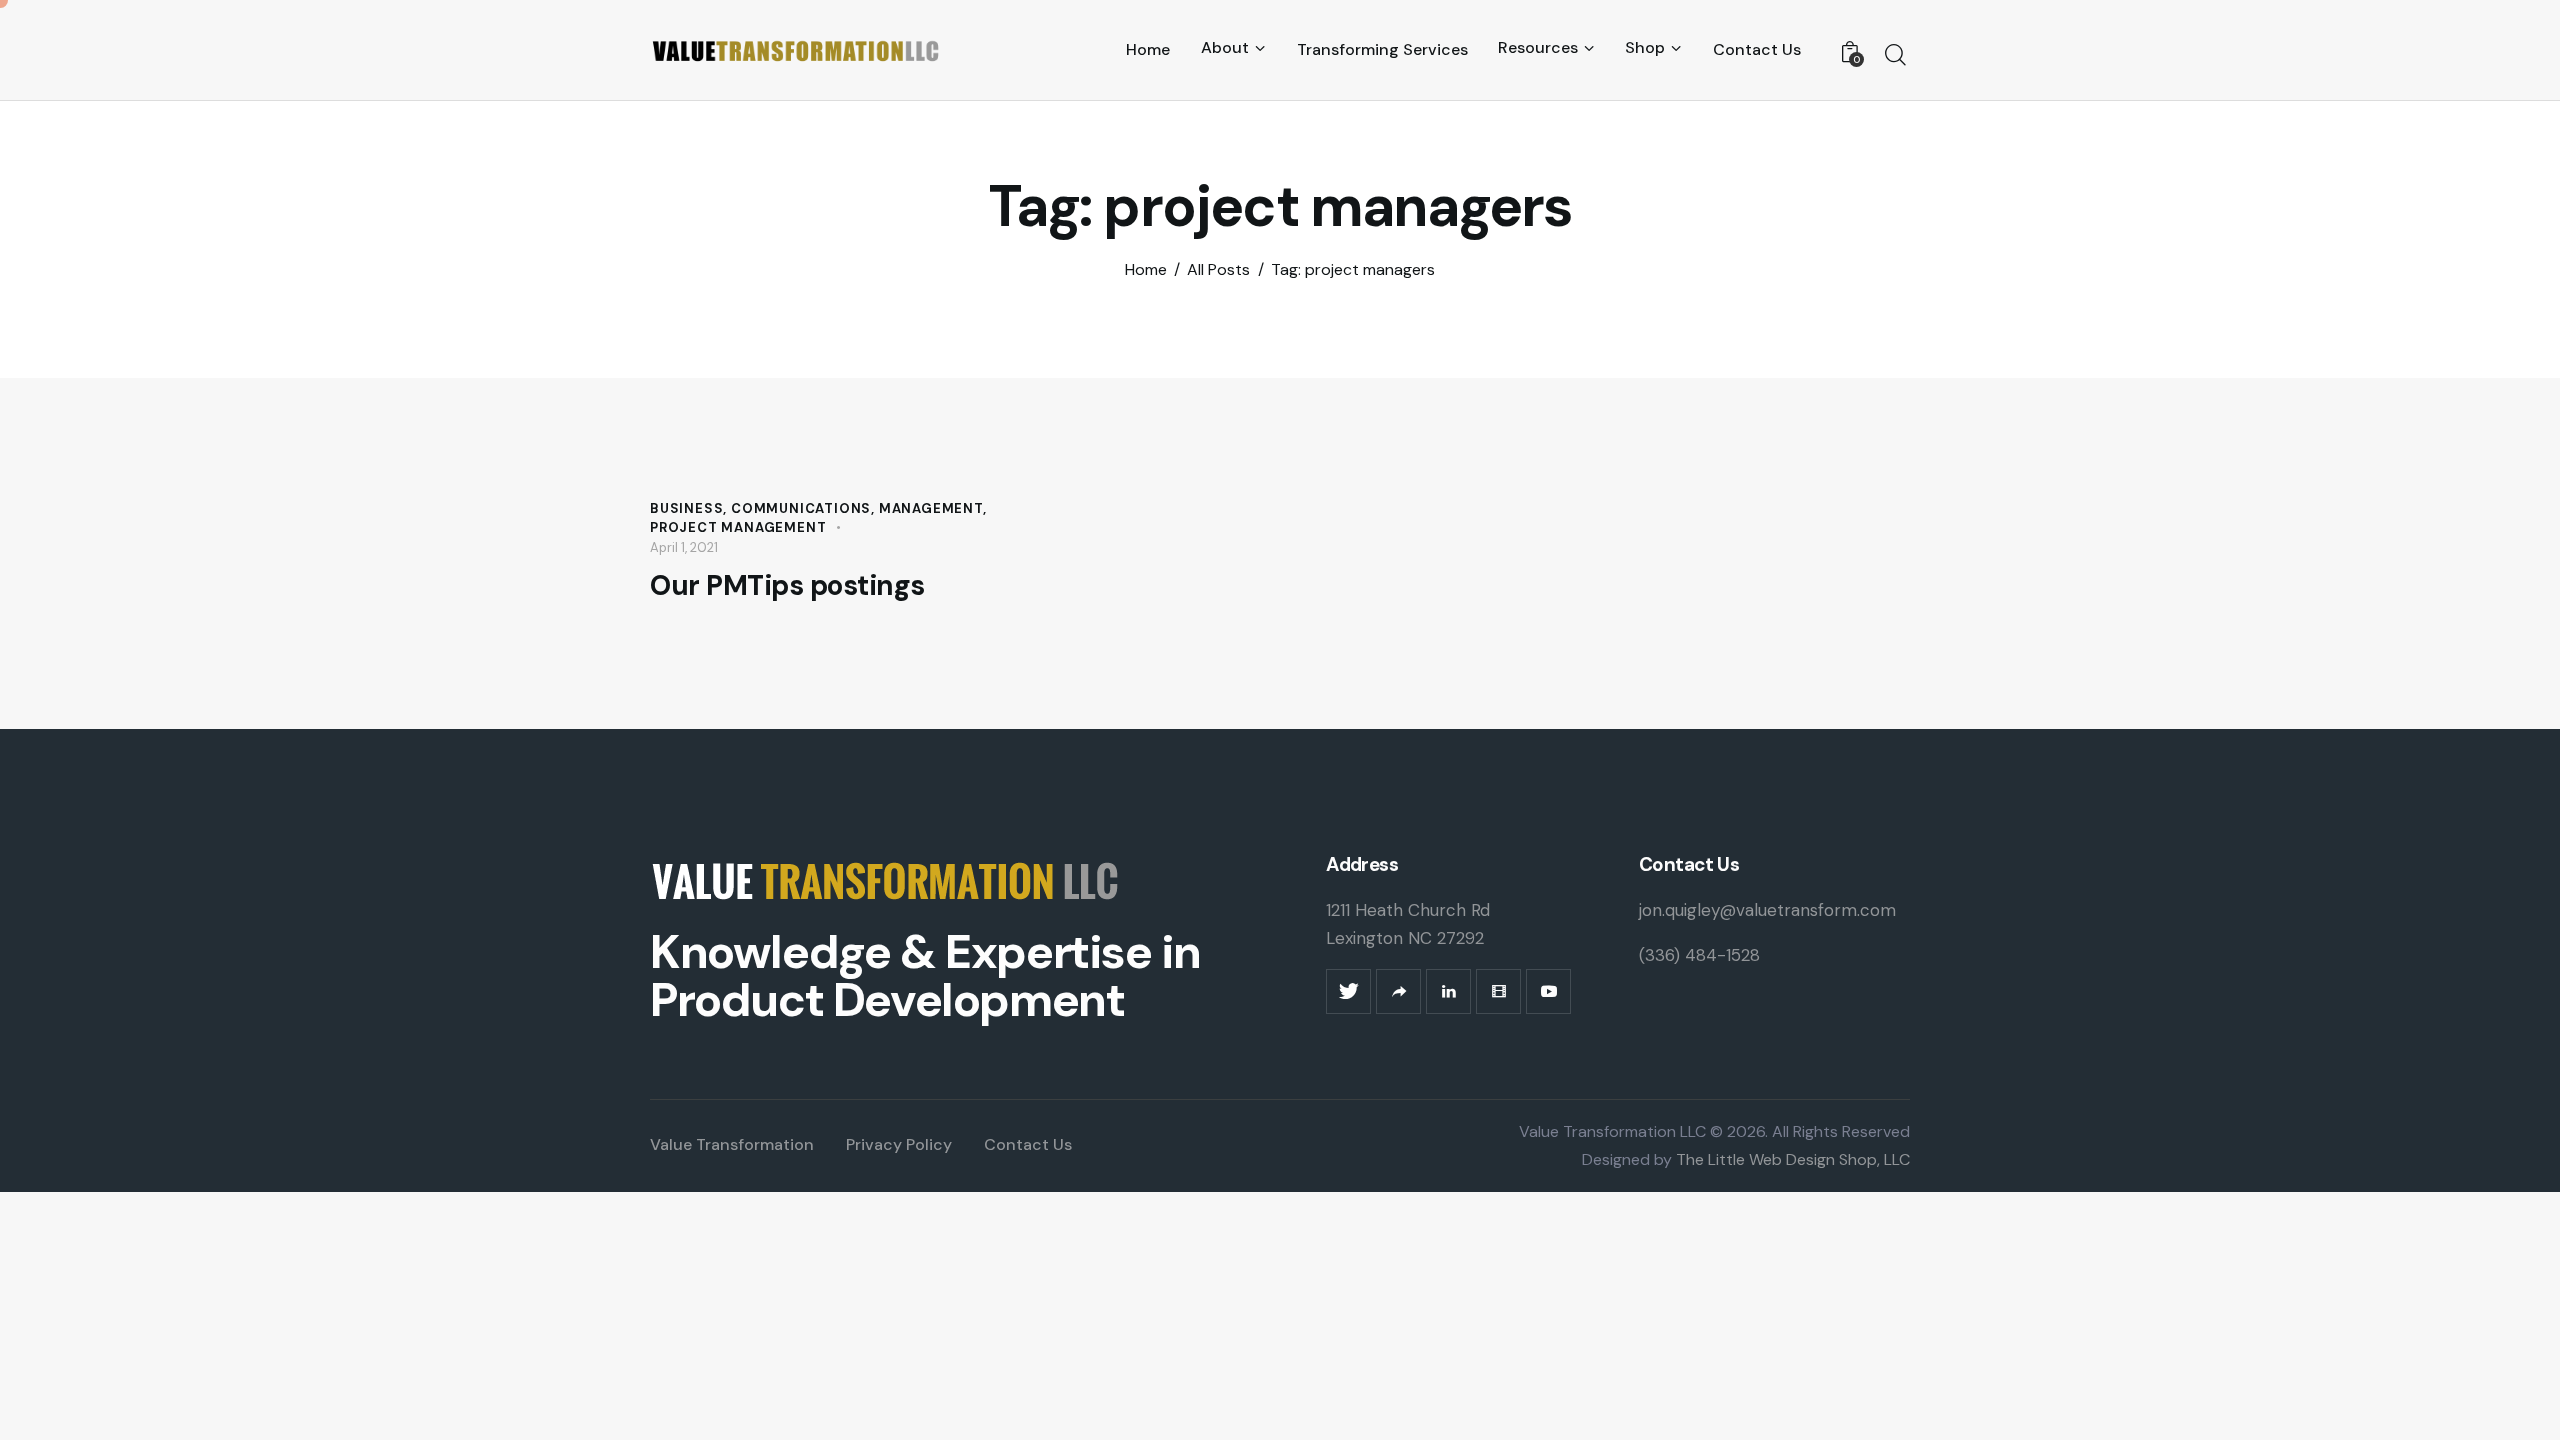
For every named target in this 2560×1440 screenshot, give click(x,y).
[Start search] (1895, 55)
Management (931, 508)
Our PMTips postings (787, 586)
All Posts (1218, 270)
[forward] (1398, 991)
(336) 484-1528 (1699, 955)
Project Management (738, 527)
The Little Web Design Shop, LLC (1791, 1159)
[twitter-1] (1348, 991)
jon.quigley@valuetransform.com (1767, 910)
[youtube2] (1548, 991)
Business (686, 508)
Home (1146, 270)
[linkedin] (1448, 991)
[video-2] (1498, 991)
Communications (801, 508)
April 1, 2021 (684, 547)
